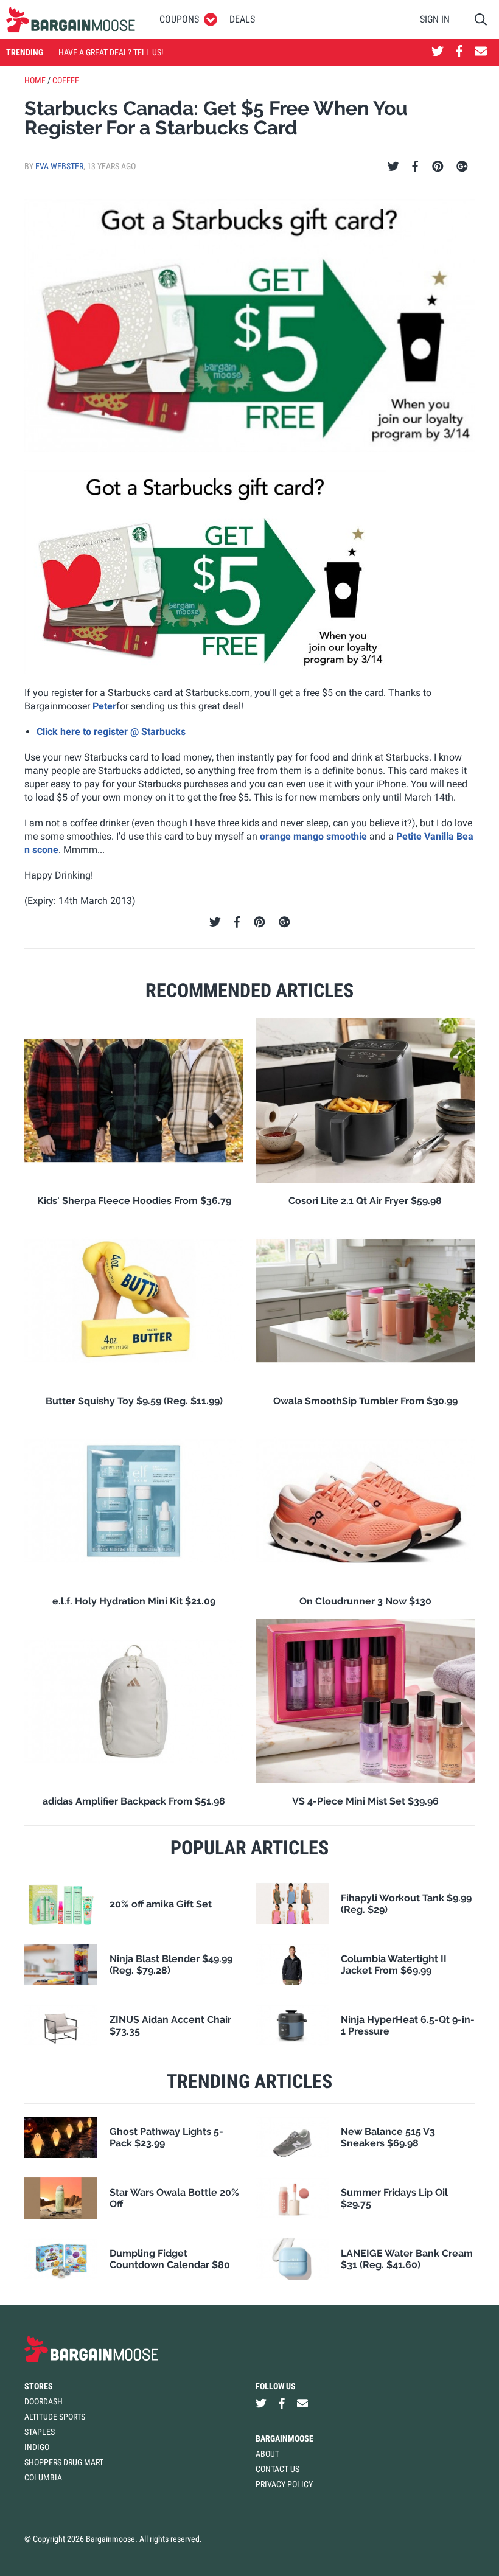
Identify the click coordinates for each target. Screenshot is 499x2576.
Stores (39, 2386)
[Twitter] (393, 167)
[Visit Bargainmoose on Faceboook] (459, 52)
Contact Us (277, 2469)
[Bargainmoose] (71, 19)
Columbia (43, 2477)
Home (35, 80)
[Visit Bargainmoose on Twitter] (438, 52)
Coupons (179, 19)
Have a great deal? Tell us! (111, 52)
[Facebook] (415, 167)
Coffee (66, 80)
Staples (40, 2432)
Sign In (435, 19)
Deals (242, 19)
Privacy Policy (284, 2484)
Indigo (37, 2447)
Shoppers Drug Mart (64, 2462)
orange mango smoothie (313, 836)
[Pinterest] (438, 167)
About (267, 2454)
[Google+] (462, 167)
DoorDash (44, 2401)
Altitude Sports (55, 2417)
